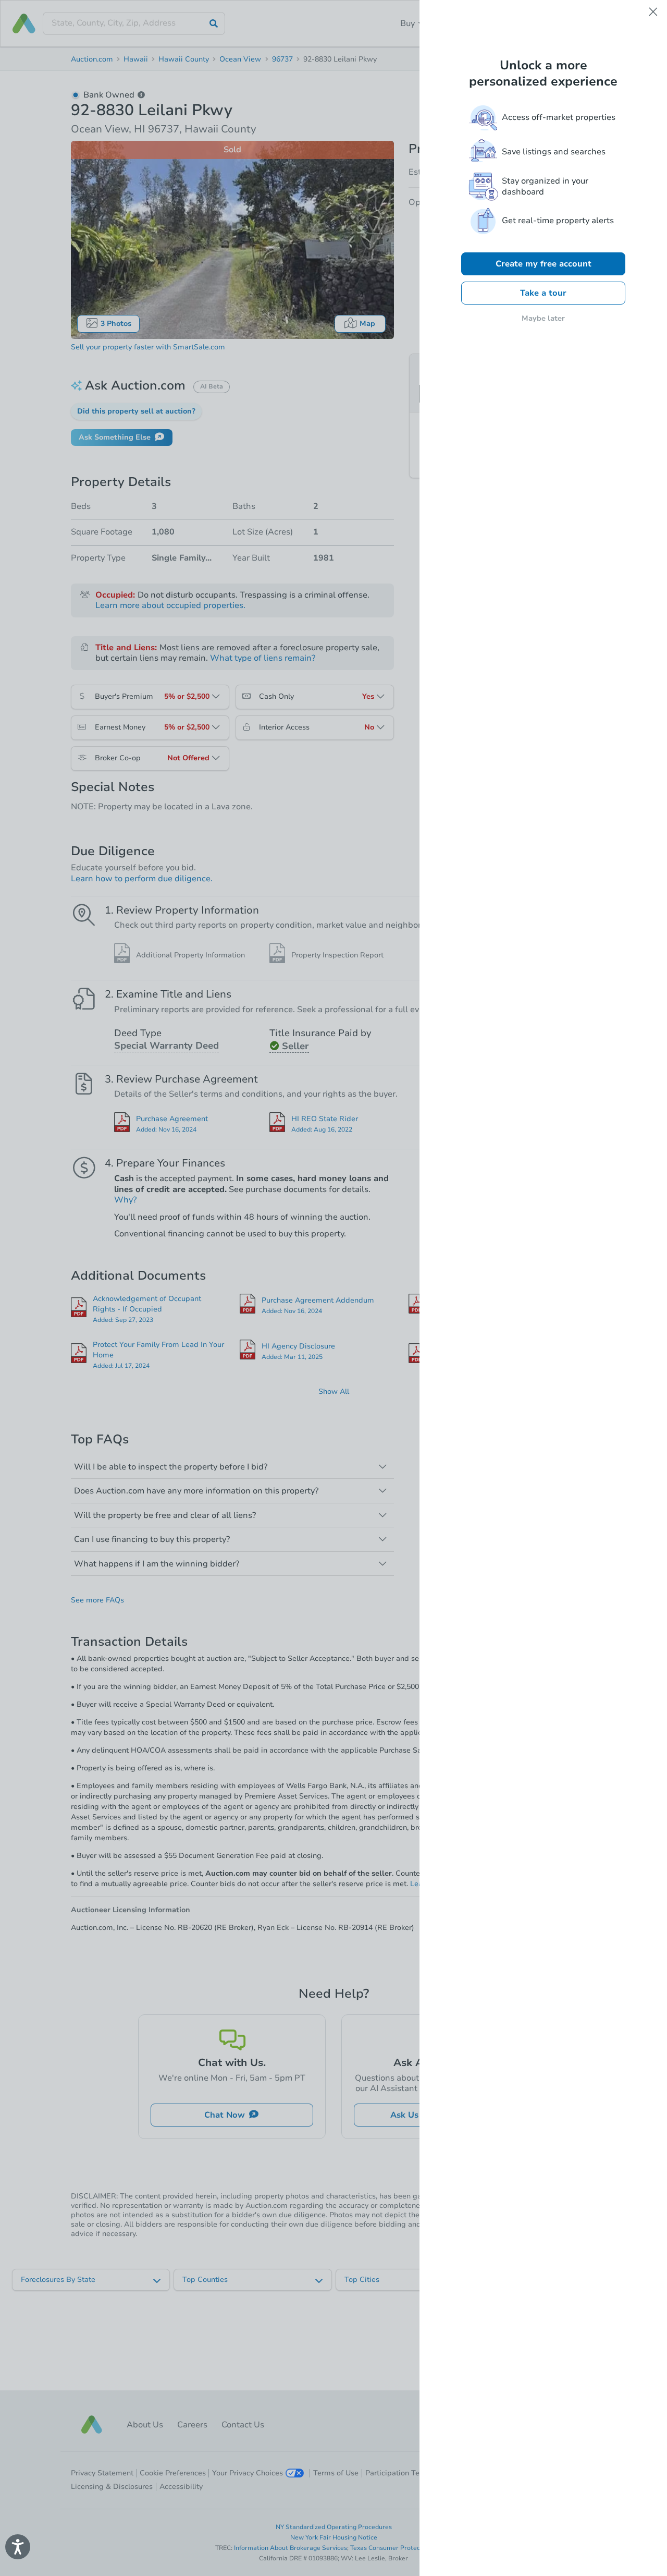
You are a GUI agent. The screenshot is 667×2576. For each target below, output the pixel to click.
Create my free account (544, 264)
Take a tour (543, 293)
